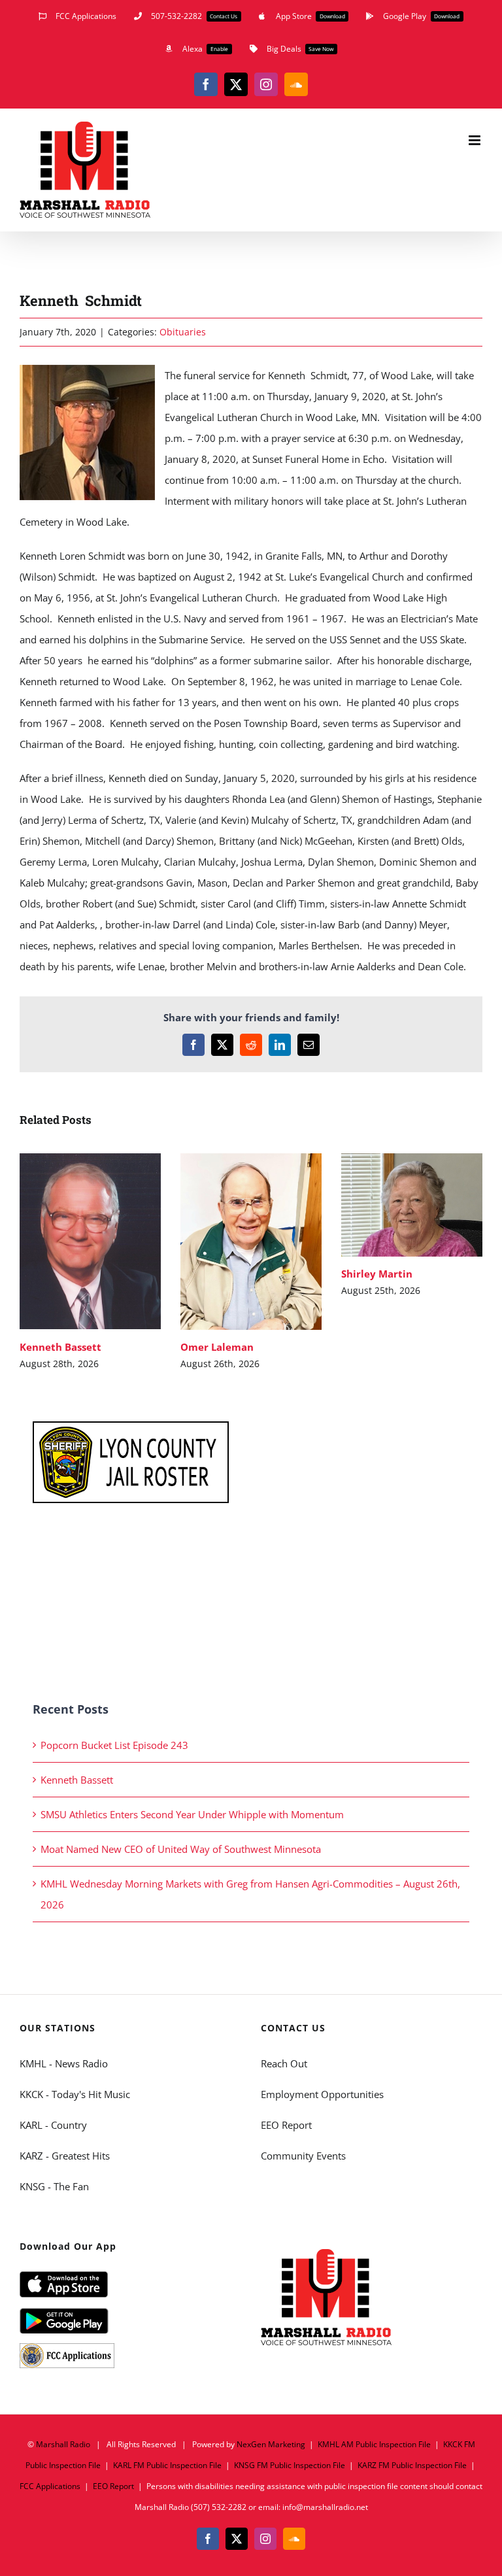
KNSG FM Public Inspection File (290, 2465)
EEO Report (286, 2125)
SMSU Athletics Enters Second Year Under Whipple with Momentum (192, 1814)
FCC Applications (50, 2486)
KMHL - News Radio (64, 2063)
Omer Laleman (232, 1241)
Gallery (109, 1241)
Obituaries (183, 332)
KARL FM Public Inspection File (167, 2465)
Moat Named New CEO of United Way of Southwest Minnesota (181, 1849)
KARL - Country (53, 2125)
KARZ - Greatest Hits (65, 2156)
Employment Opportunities (322, 2094)
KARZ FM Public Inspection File (412, 2465)
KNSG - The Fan (54, 2186)
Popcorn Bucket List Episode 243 (114, 1745)
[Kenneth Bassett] (90, 1242)
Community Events (303, 2156)
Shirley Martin (393, 1205)
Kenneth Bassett (71, 1241)
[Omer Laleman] (251, 1242)
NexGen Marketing (271, 2444)
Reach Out (284, 2063)
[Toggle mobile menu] (476, 140)
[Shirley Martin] (412, 1205)
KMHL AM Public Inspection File (374, 2444)
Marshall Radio (63, 2444)
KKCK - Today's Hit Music (75, 2094)
